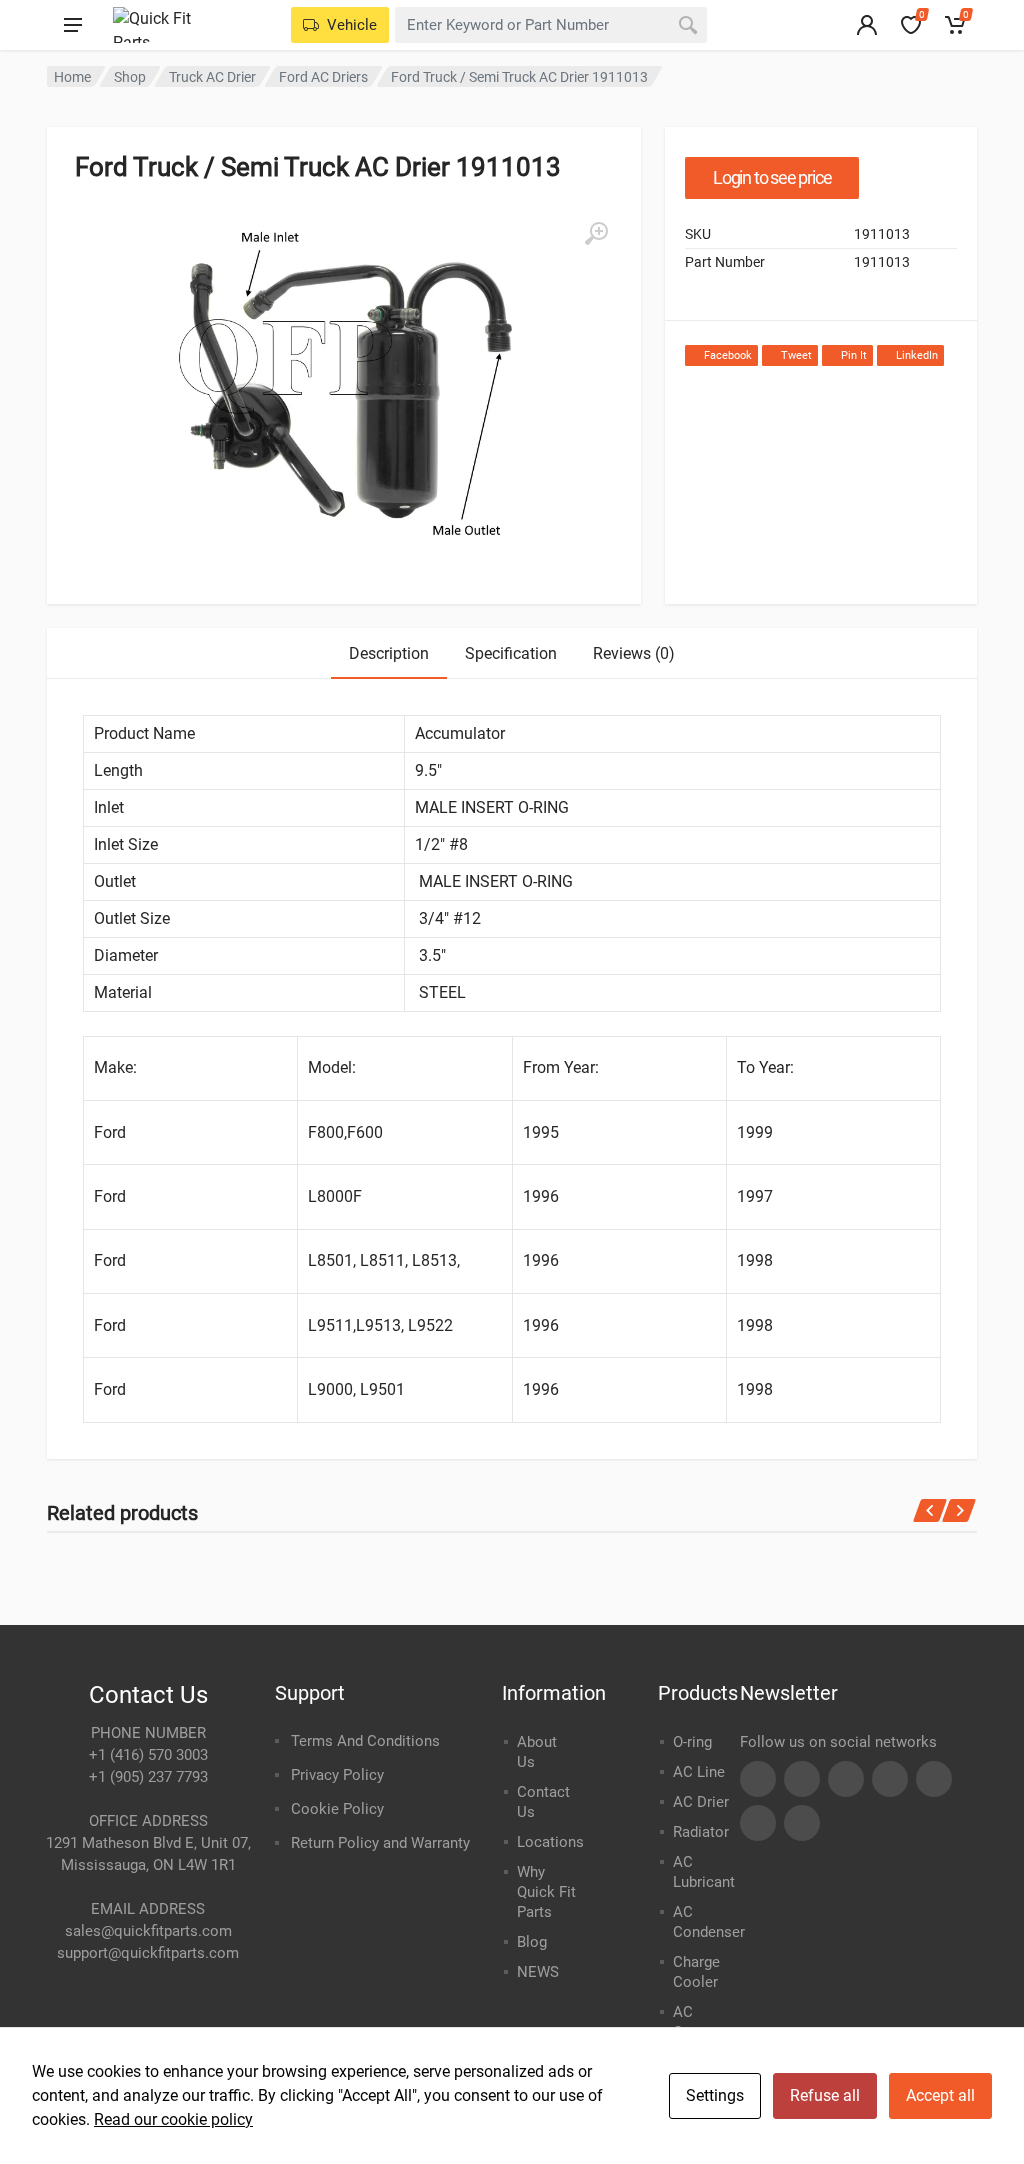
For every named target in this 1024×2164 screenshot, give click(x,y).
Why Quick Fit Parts (546, 1892)
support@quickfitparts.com (148, 1953)
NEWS (538, 1972)
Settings (715, 2095)
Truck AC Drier (212, 77)
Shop (130, 77)
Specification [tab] (511, 653)
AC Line (699, 1772)
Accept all (940, 2095)
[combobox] (551, 25)
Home (72, 77)
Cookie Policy (337, 1809)
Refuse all (825, 2095)
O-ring (692, 1742)
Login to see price (772, 177)
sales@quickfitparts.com (148, 1931)
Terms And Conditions (365, 1741)
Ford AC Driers (323, 77)
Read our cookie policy (173, 2119)
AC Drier (701, 1802)
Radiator (701, 1832)
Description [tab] (389, 653)
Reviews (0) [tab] (634, 653)
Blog (532, 1942)
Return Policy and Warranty (380, 1843)
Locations (550, 1842)
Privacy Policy (337, 1775)
